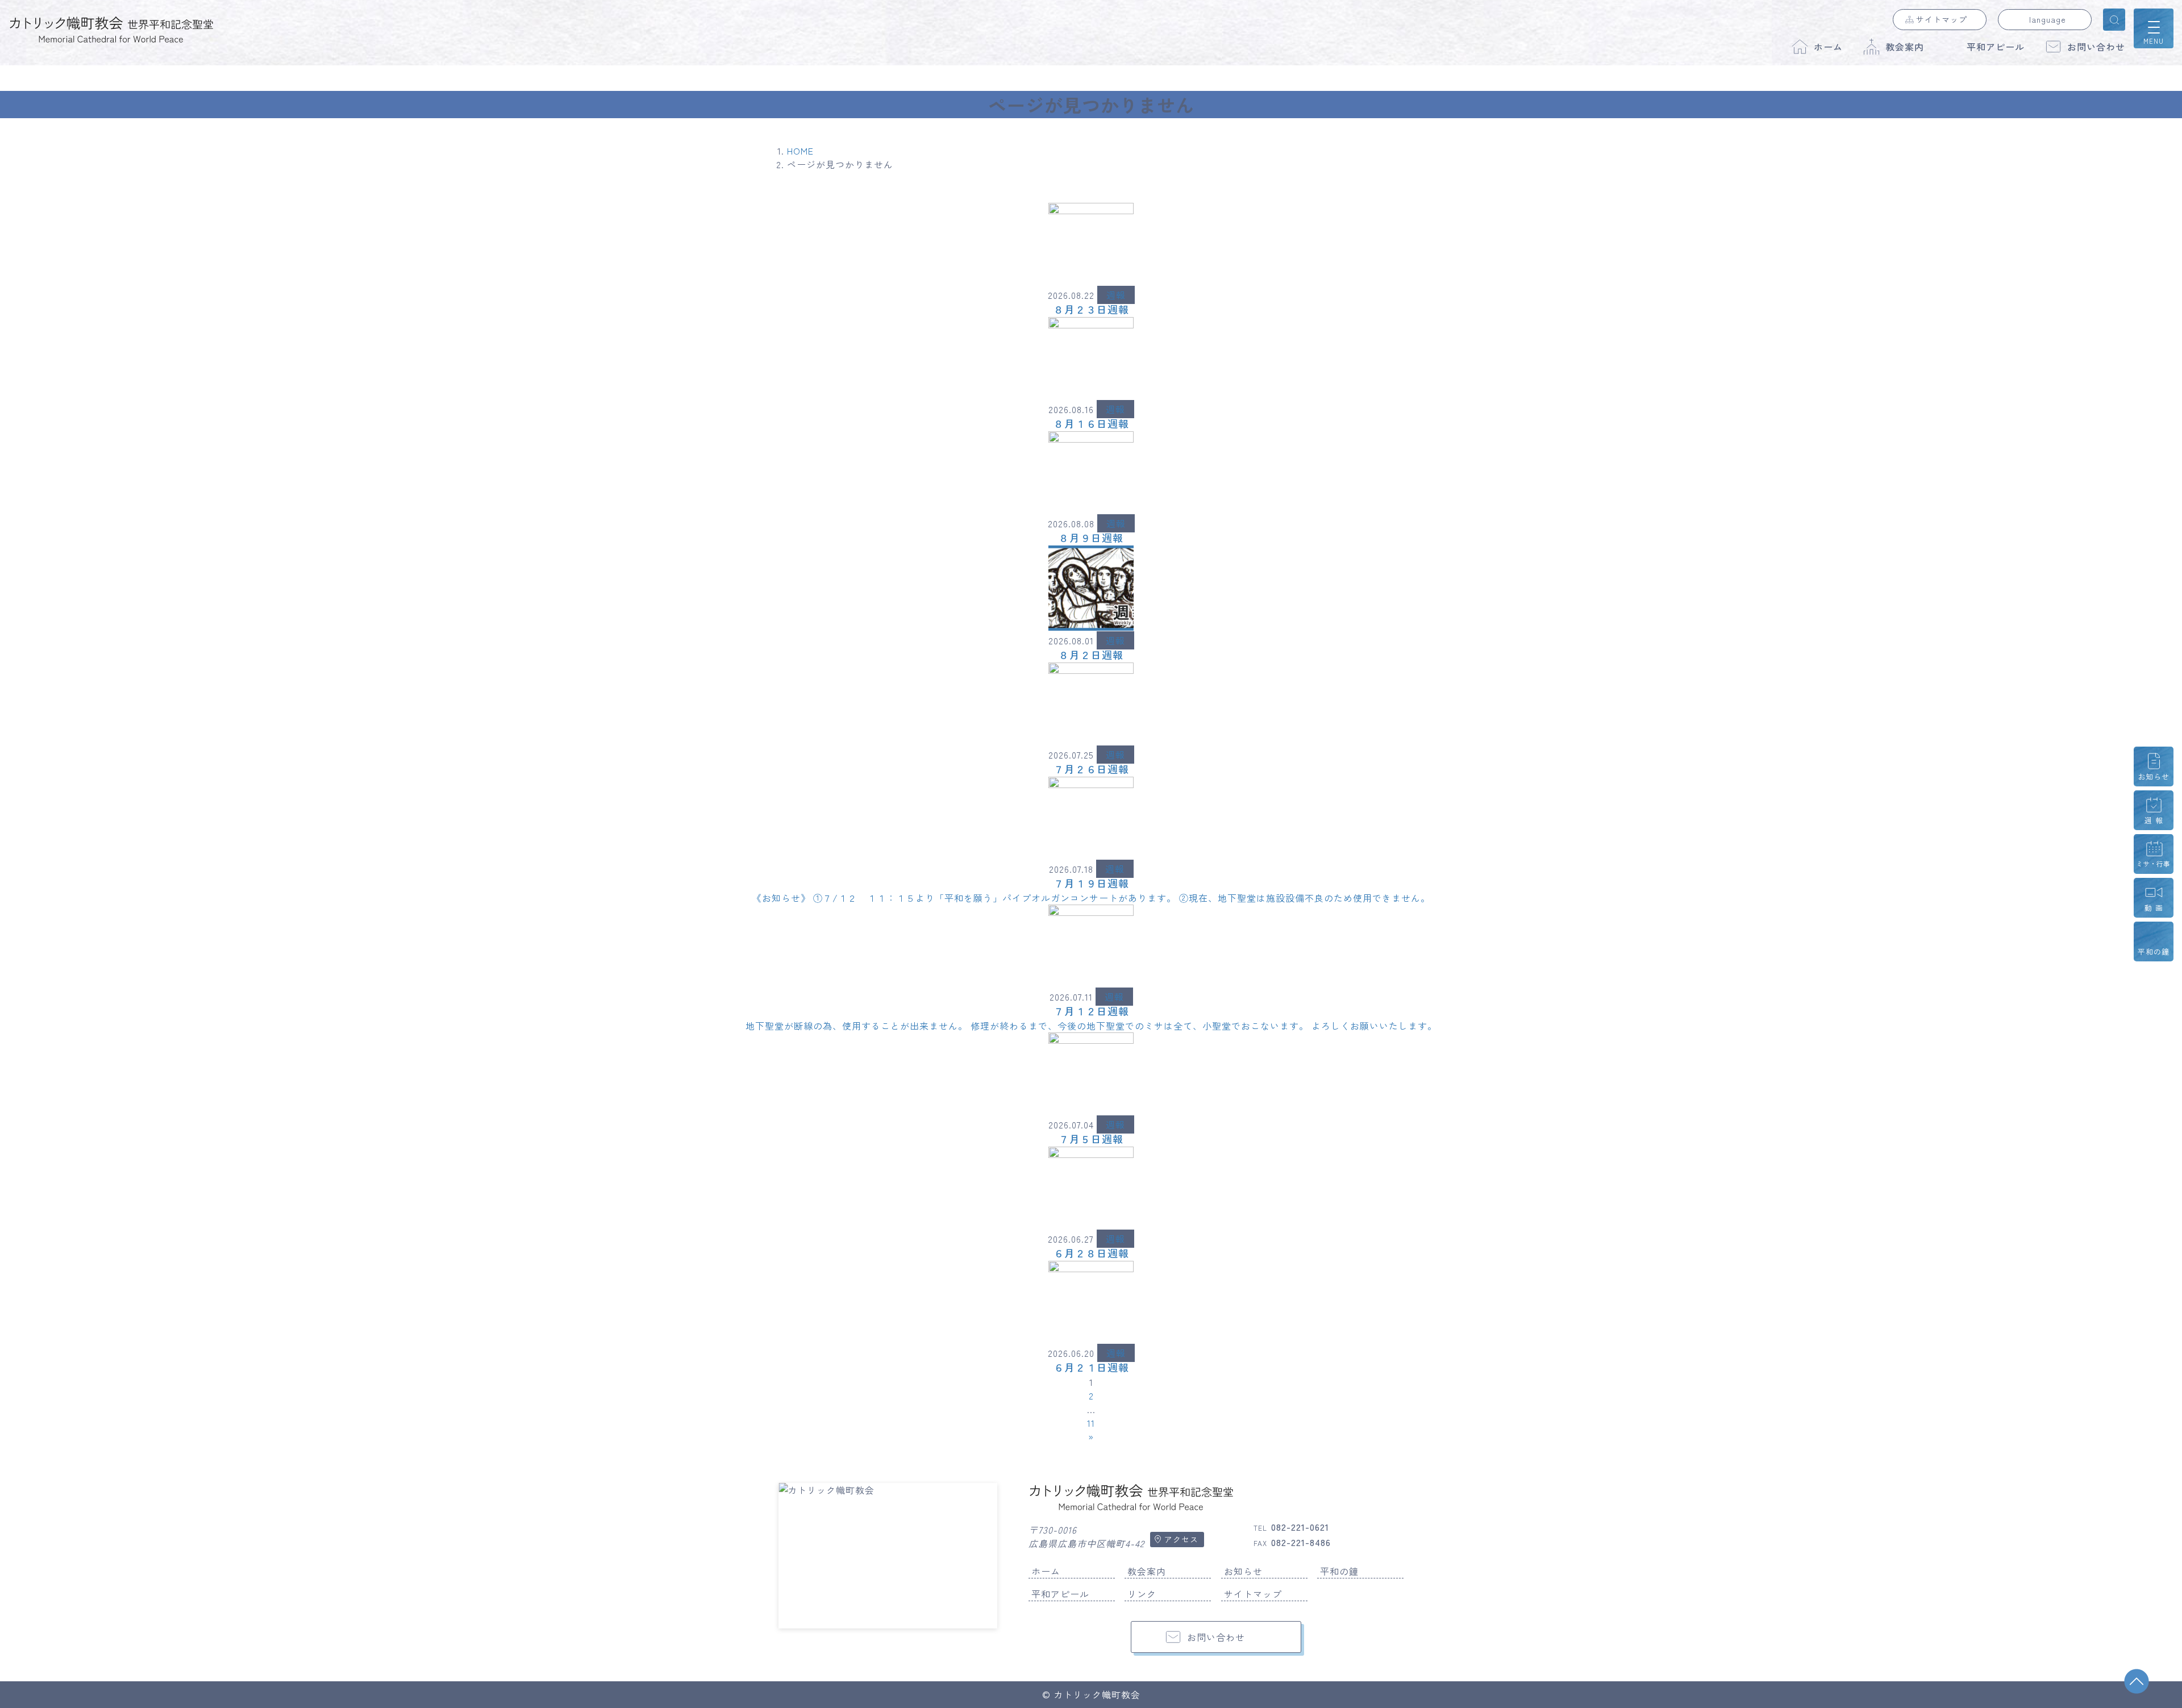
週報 (1116, 295)
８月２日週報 (1091, 655)
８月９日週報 (1091, 538)
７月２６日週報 (1091, 769)
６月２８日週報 (1091, 1253)
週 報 (2154, 820)
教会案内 (1905, 47)
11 (1091, 1423)
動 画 (2154, 908)
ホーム (1828, 47)
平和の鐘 (1339, 1571)
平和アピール (1996, 47)
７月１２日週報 (1091, 1011)
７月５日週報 (1091, 1139)
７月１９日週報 (1091, 883)
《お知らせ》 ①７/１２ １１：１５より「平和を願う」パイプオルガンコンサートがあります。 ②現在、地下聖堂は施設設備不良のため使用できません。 (1091, 898)
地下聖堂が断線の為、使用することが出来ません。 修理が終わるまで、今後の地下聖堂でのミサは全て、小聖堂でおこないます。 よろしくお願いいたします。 (1091, 1026)
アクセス (1181, 1539)
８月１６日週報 (1091, 423)
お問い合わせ (2096, 47)
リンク (1142, 1594)
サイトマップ (1942, 19)
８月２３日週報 (1091, 309)
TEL (1291, 1528)
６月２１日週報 (1091, 1367)
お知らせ (1243, 1571)
